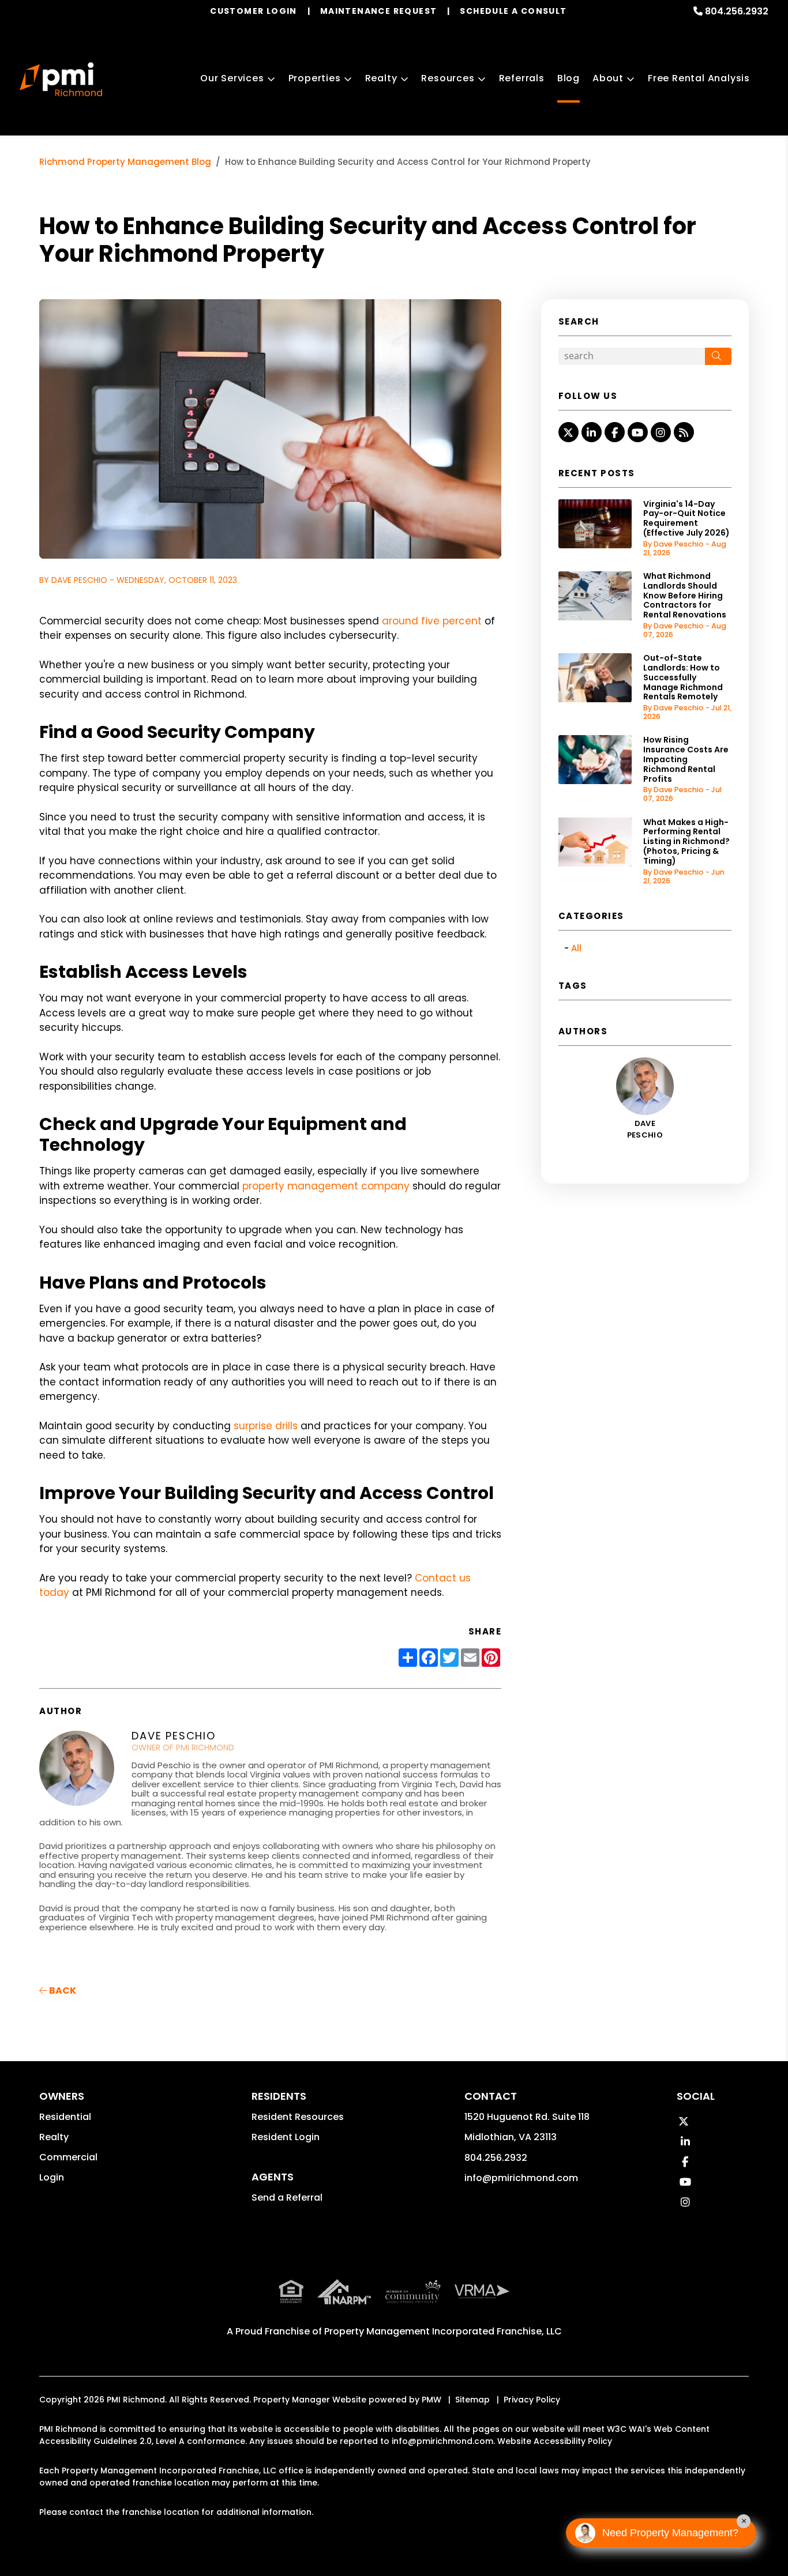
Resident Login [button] (286, 2137)
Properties (315, 78)
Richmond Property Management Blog (125, 162)
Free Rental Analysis (699, 78)
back (62, 1991)
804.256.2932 (737, 11)
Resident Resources (298, 2117)
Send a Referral (287, 2197)
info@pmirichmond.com (521, 2178)
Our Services (232, 78)
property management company (326, 1186)
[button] (569, 432)
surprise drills (266, 1426)
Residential (65, 2117)
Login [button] (52, 2177)
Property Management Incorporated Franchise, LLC (443, 2331)
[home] (61, 80)
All (576, 948)
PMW (431, 2400)
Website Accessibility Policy (555, 2441)
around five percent (432, 621)
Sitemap (472, 2400)
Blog (569, 78)
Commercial (68, 2157)
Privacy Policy (532, 2400)
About (608, 78)
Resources (448, 78)
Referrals (522, 78)
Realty (381, 78)
